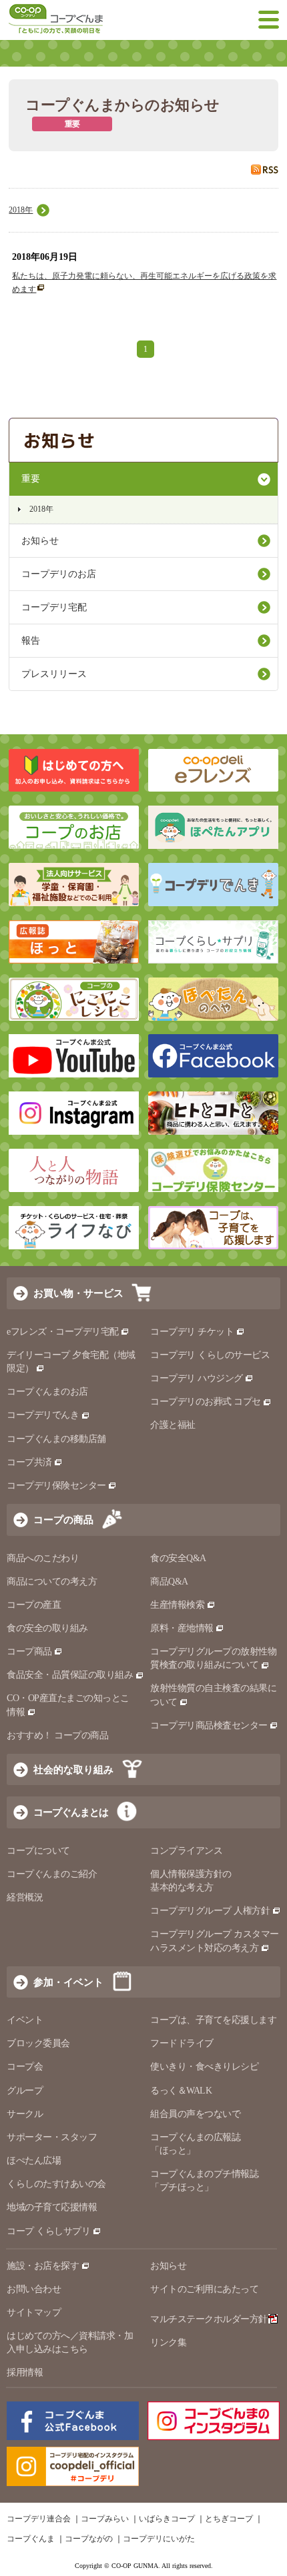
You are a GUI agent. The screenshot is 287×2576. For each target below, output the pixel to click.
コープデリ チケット (192, 1332)
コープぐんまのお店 (47, 1392)
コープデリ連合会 (39, 2519)
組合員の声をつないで (195, 2114)
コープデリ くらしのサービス (210, 1355)
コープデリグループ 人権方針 (210, 1911)
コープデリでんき (43, 1415)
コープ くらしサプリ (48, 2231)
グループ (25, 2091)
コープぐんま (31, 2539)
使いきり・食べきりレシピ (204, 2067)
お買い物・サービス (78, 1293)
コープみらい (105, 2519)
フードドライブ (182, 2043)
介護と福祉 (173, 1425)
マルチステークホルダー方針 (209, 2319)
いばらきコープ (167, 2519)
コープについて (38, 1851)
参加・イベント (68, 1982)
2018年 (21, 210)
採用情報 (25, 2372)
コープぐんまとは (71, 1812)
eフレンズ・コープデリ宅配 (63, 1332)
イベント (25, 2020)
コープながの (89, 2539)
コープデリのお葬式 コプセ (206, 1402)
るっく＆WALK (181, 2091)
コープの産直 (34, 1605)
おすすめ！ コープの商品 (57, 1735)
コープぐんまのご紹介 (52, 1874)
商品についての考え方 (52, 1582)
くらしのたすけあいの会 (56, 2184)
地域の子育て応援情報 (52, 2207)
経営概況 (25, 1897)
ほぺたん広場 (34, 2161)
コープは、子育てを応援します (213, 2020)
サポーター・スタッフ (52, 2137)
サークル (25, 2114)
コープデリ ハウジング (197, 1378)
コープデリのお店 (59, 574)
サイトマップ (34, 2312)
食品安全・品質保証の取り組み (70, 1675)
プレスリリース (54, 674)
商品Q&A (169, 1582)
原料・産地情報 (182, 1628)
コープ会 (25, 2067)
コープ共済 (29, 1462)
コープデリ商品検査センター (209, 1725)
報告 (31, 641)
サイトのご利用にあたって (204, 2289)
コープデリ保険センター (56, 1486)
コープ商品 (29, 1651)
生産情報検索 (177, 1605)
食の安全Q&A (178, 1558)
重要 (31, 479)
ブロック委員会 (38, 2043)
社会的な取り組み (73, 1769)
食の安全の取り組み (47, 1628)
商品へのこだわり (43, 1558)
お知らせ (40, 541)
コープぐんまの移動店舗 (56, 1439)
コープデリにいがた (159, 2539)
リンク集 (168, 2342)
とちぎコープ (229, 2519)
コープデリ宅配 (54, 607)
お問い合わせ (34, 2289)
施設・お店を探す (43, 2266)
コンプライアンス (186, 1851)
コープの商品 (63, 1520)
